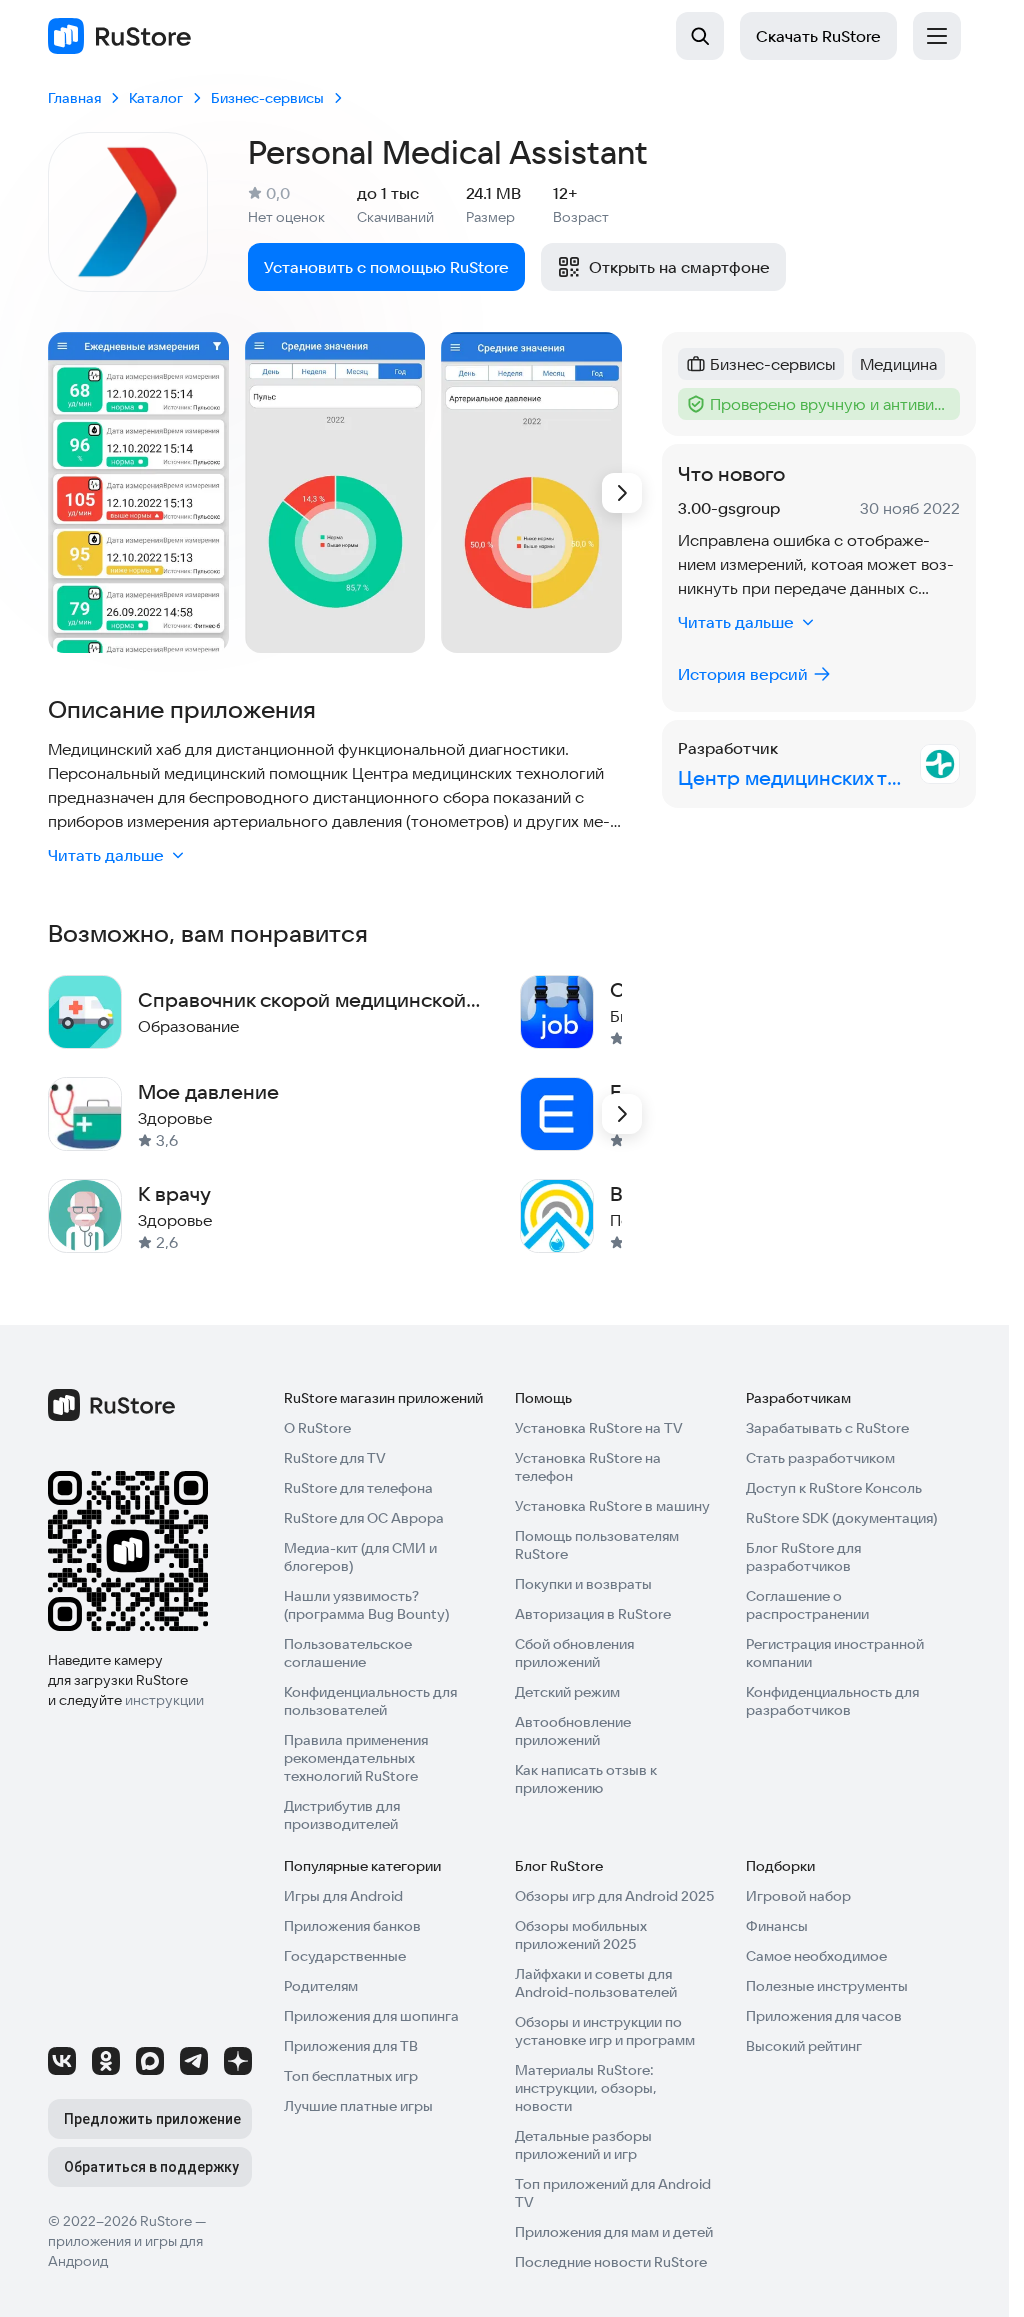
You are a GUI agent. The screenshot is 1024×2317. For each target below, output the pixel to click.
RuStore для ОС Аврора (364, 1518)
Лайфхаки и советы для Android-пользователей (596, 1983)
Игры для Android (343, 1896)
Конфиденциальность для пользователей (370, 1701)
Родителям (321, 1986)
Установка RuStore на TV (599, 1428)
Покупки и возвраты (583, 1584)
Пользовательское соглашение (348, 1653)
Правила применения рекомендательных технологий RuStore (356, 1758)
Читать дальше (106, 855)
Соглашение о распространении (807, 1605)
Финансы (777, 1926)
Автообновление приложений (573, 1731)
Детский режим (567, 1692)
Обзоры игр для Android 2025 (614, 1896)
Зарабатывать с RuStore (827, 1428)
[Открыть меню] (937, 36)
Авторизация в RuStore (593, 1614)
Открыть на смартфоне (679, 267)
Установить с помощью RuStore (386, 267)
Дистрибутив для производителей (342, 1815)
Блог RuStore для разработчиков (803, 1557)
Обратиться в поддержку (151, 2167)
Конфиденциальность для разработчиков (832, 1701)
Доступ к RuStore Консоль (834, 1488)
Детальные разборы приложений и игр (583, 2145)
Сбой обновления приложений (574, 1653)
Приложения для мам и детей (614, 2232)
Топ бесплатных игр (351, 2076)
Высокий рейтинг (804, 2046)
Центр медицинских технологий (795, 777)
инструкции (164, 1700)
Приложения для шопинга (371, 2016)
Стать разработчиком (820, 1458)
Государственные (345, 1956)
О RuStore (317, 1428)
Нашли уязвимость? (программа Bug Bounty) (366, 1605)
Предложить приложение (152, 2119)
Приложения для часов (824, 2016)
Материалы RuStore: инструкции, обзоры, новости (586, 2088)
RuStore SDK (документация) (841, 1518)
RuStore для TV (335, 1458)
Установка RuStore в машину (612, 1506)
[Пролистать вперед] (622, 493)
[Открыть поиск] (700, 36)
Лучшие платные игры (358, 2106)
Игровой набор (798, 1896)
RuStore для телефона (358, 1488)
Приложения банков (352, 1926)
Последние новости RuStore (611, 2262)
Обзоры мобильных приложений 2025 (581, 1935)
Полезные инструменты (827, 1986)
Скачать (818, 36)
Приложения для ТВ (351, 2046)
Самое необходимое (816, 1956)
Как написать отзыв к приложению (586, 1779)
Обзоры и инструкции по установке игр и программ (605, 2031)
